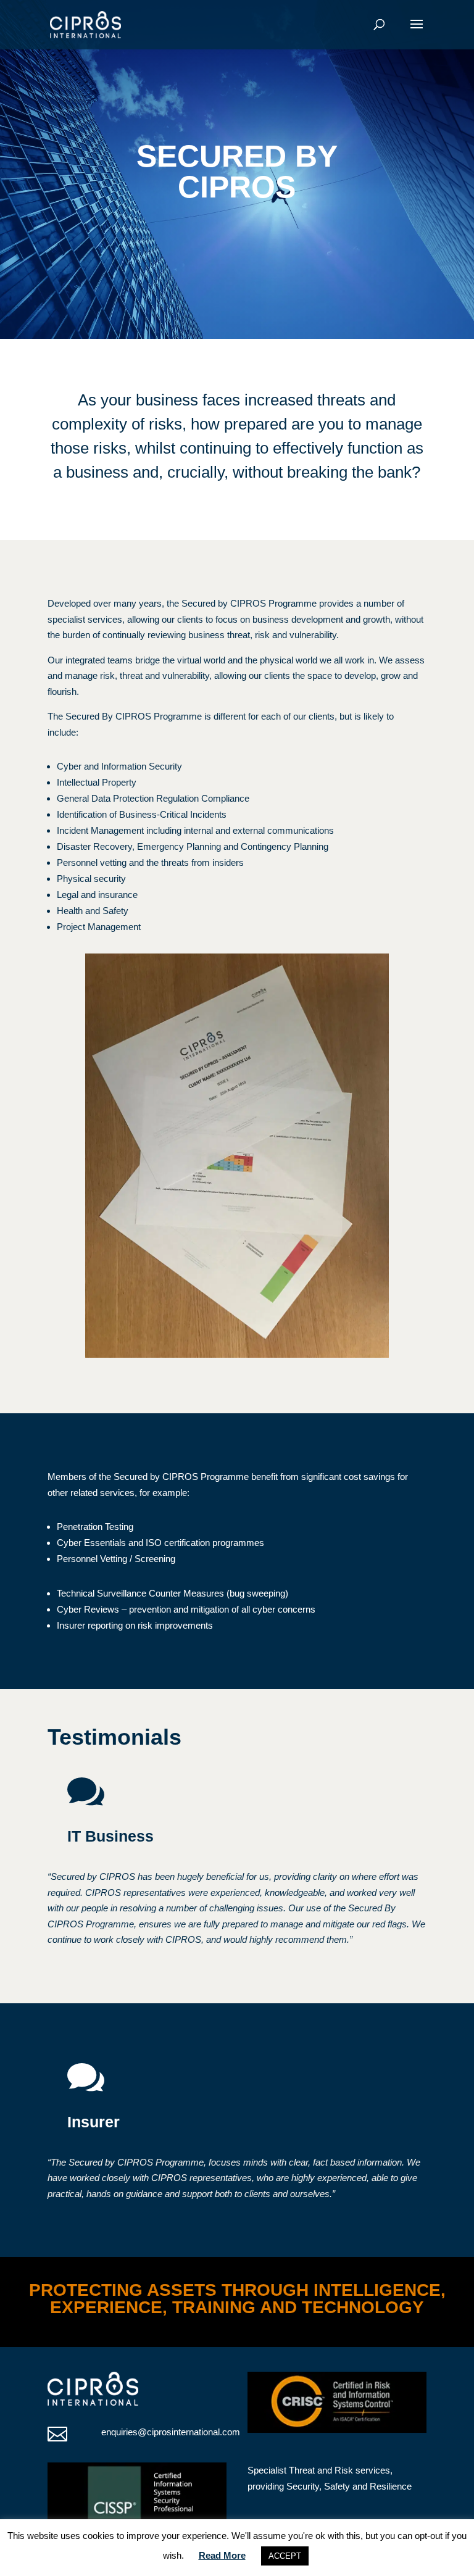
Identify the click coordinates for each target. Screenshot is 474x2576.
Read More (222, 2555)
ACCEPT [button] (285, 2556)
